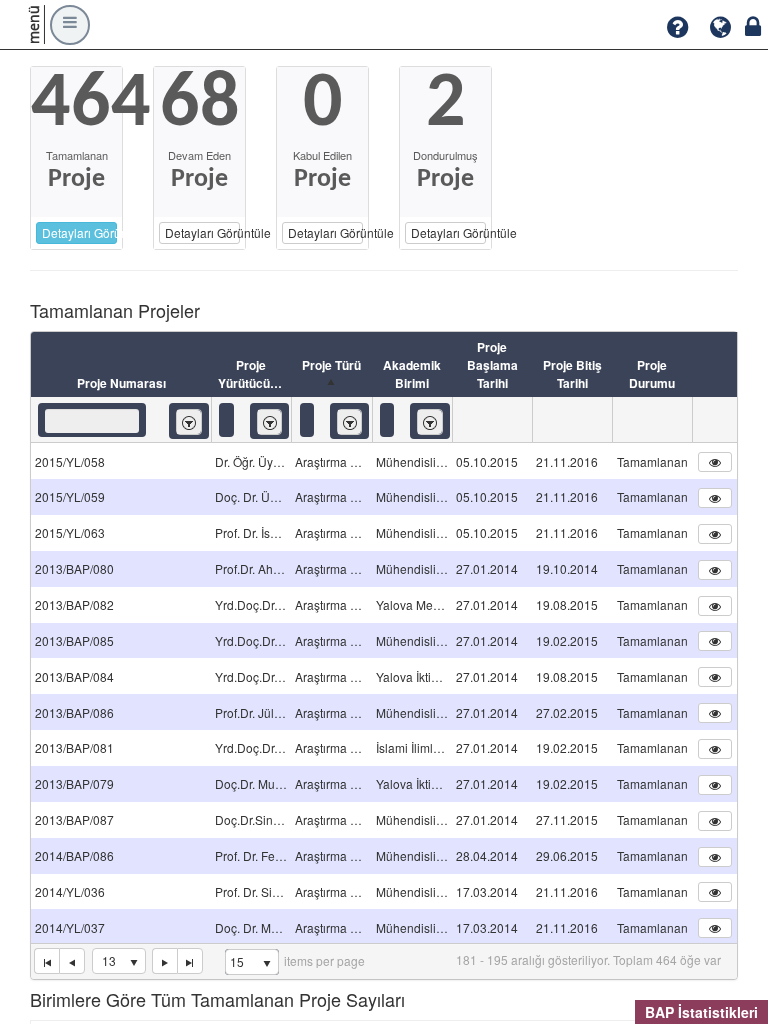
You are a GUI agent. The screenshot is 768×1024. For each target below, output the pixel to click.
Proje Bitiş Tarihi (572, 374)
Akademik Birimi (412, 374)
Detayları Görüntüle (79, 232)
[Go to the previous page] (72, 961)
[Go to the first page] (46, 961)
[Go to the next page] (164, 961)
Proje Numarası (121, 383)
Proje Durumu (652, 374)
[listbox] (189, 421)
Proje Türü (331, 365)
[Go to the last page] (190, 961)
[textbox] (92, 421)
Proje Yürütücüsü (251, 374)
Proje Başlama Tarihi (492, 365)
